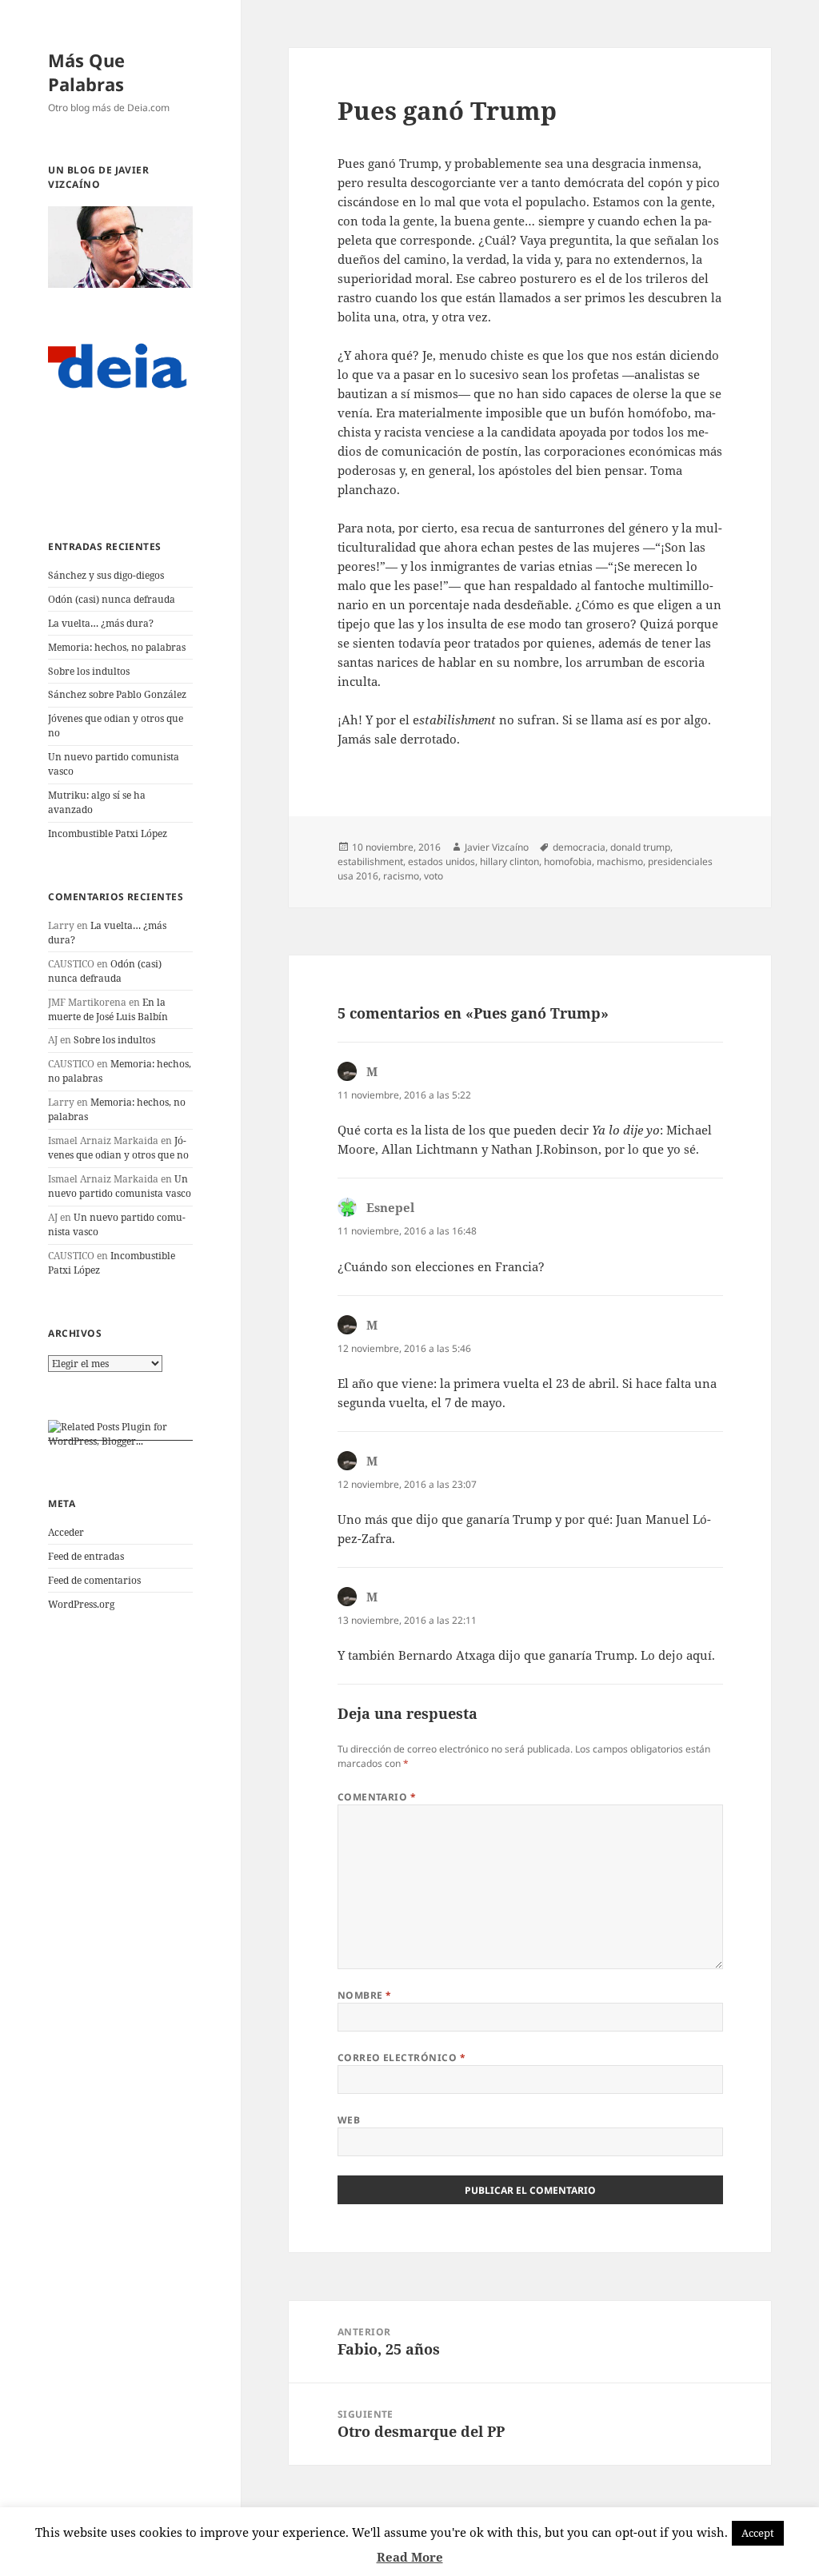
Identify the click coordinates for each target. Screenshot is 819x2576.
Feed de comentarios (94, 1580)
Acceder (66, 1532)
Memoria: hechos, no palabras (117, 647)
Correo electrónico (402, 2058)
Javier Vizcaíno (497, 847)
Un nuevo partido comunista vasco (120, 1186)
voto (433, 876)
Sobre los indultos (89, 671)
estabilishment (370, 861)
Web (349, 2120)
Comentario (377, 1797)
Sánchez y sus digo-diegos (106, 575)
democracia (579, 847)
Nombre (365, 1995)
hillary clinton (509, 861)
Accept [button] (758, 2533)
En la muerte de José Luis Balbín (108, 1009)
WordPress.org (81, 1604)
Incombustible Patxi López (108, 833)
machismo (620, 861)
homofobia (568, 861)
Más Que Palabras (86, 72)
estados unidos (441, 861)
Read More (410, 2557)
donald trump (640, 847)
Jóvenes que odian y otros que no (118, 1148)
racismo (401, 876)
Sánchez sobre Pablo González (117, 694)
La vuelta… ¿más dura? (101, 623)
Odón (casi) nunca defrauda (112, 599)
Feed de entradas (86, 1556)
